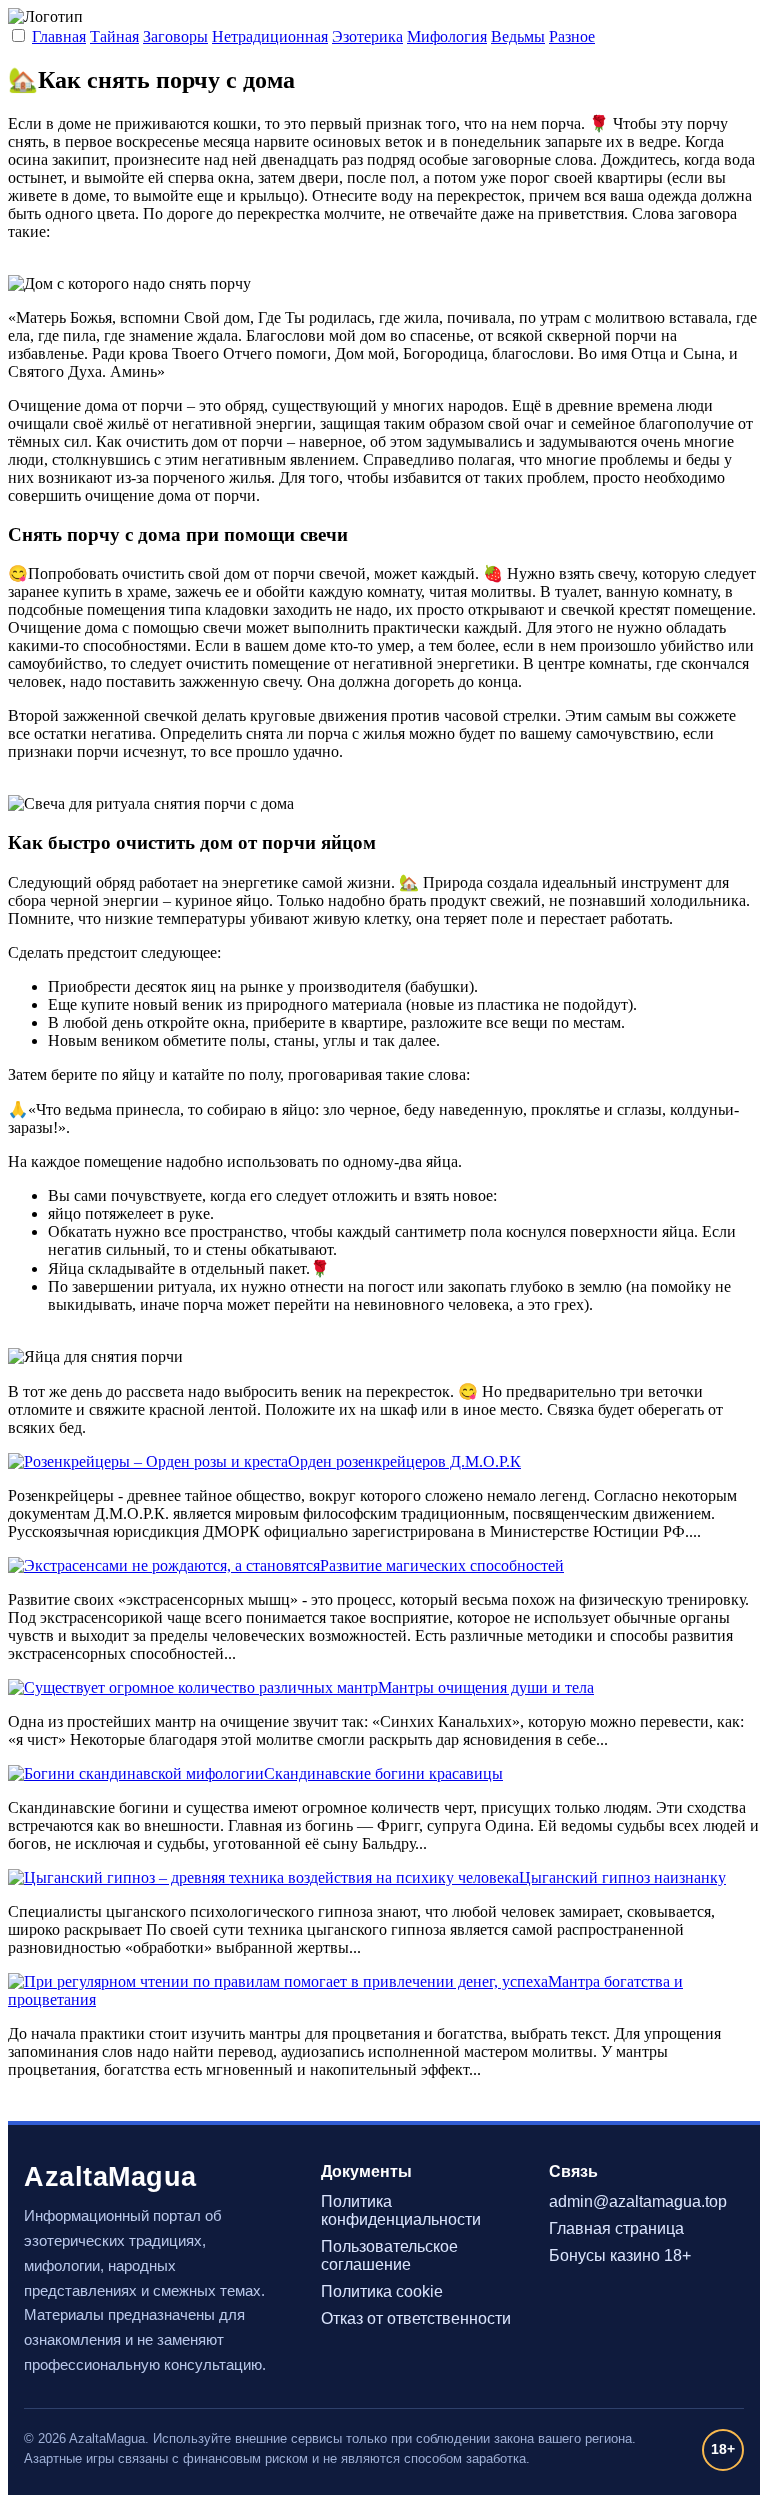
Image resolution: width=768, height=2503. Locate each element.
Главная (59, 36)
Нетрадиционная (270, 36)
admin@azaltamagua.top (638, 2201)
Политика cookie (382, 2291)
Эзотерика (367, 36)
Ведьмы (518, 36)
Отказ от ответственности (416, 2318)
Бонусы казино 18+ (620, 2255)
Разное (572, 36)
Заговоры (175, 36)
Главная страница (616, 2228)
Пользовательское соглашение (389, 2255)
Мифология (447, 36)
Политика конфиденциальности (401, 2210)
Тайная (114, 36)
